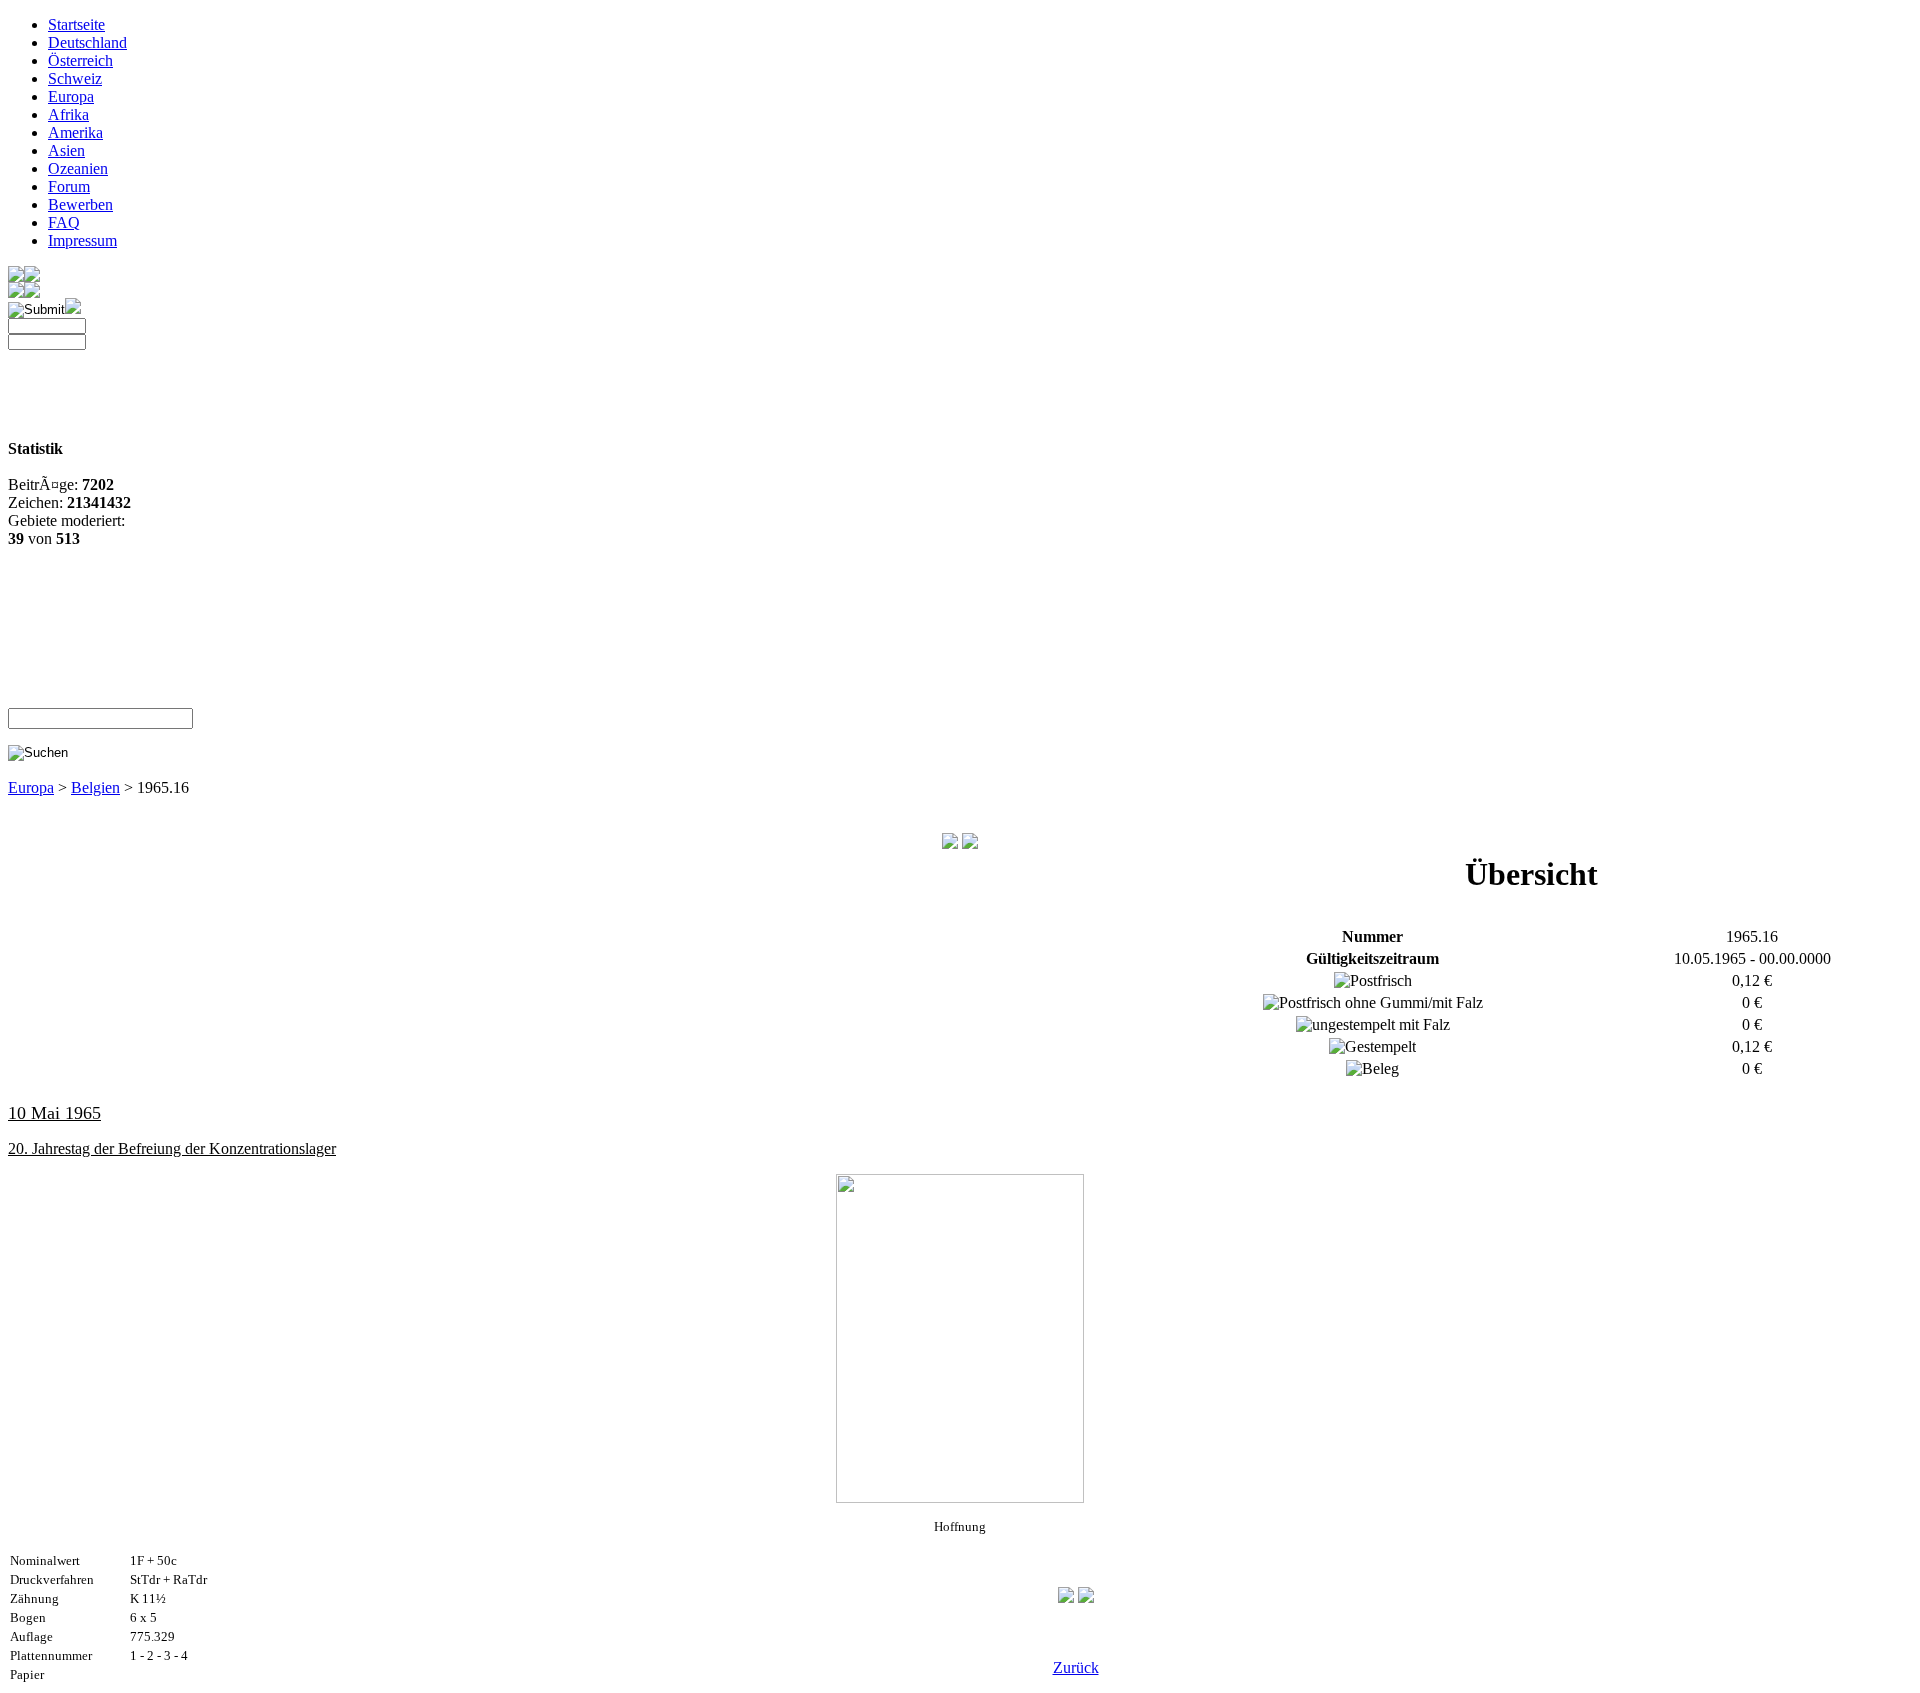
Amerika (75, 132)
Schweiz (75, 78)
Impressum (82, 240)
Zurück (1076, 1667)
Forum (69, 186)
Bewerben (80, 204)
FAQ (64, 222)
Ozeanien (78, 168)
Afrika (68, 114)
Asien (66, 150)
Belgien (95, 787)
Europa (71, 96)
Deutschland (87, 42)
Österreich (80, 60)
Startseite (76, 24)
